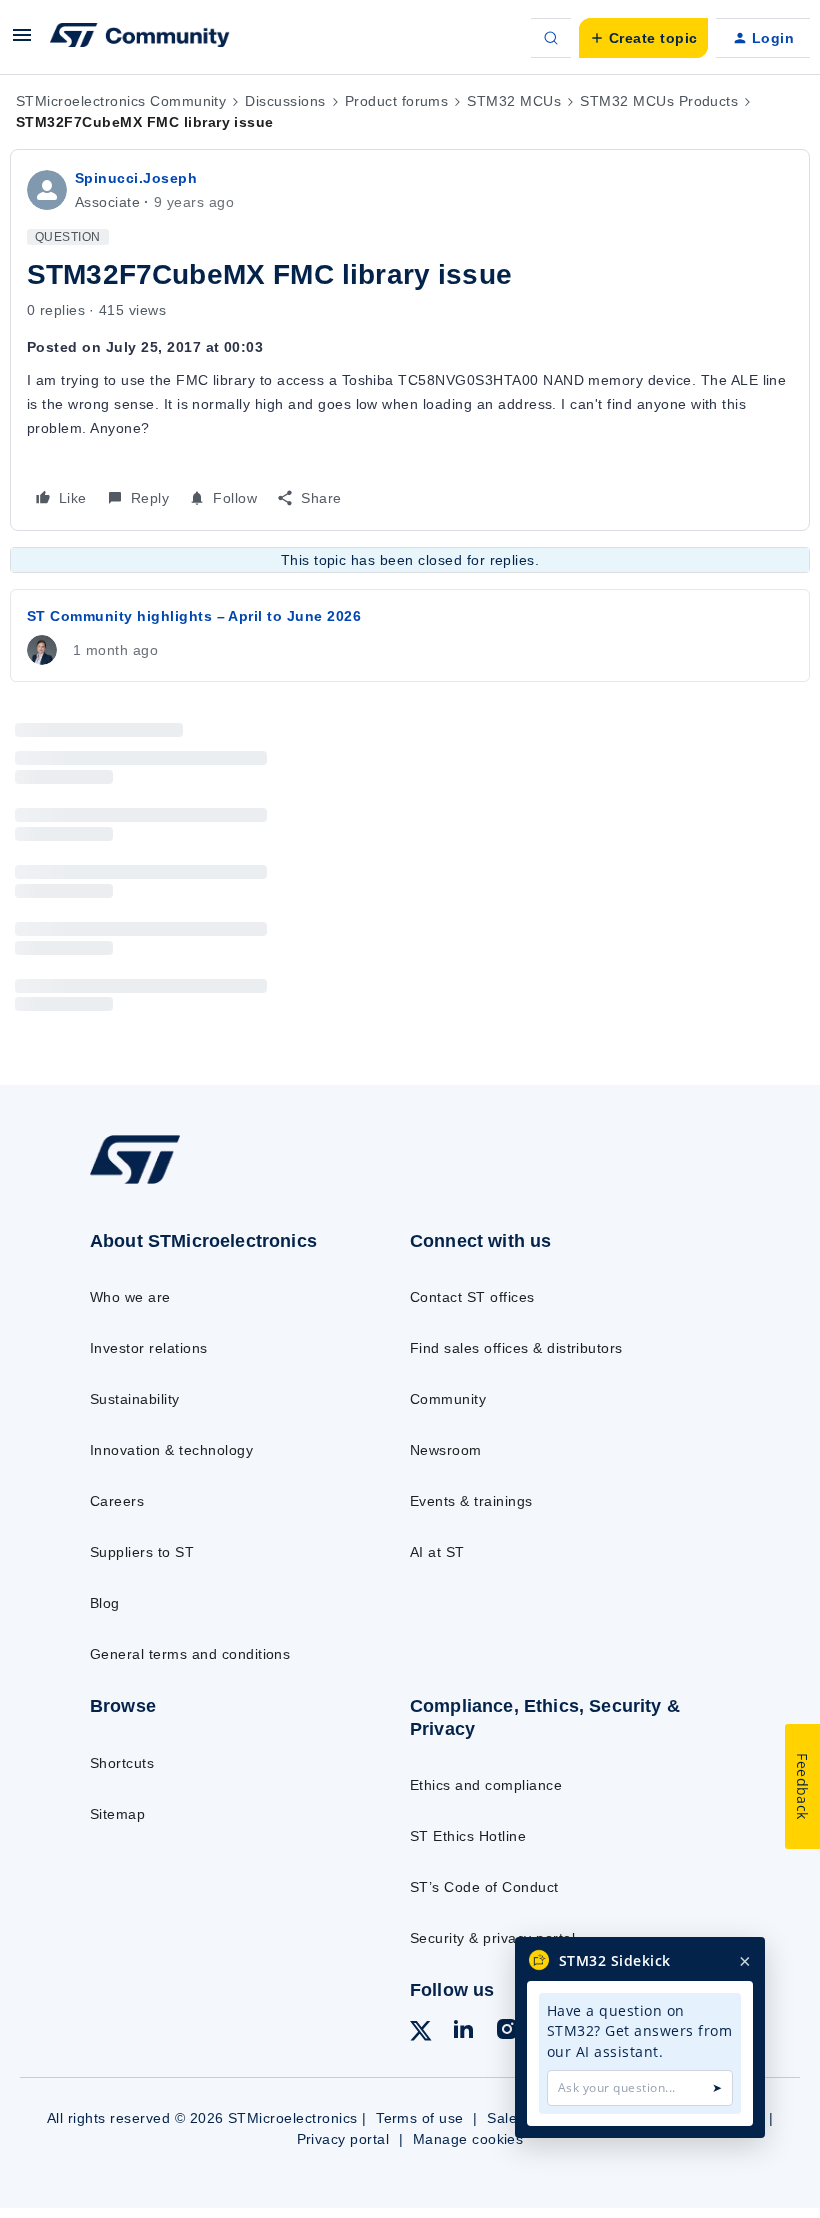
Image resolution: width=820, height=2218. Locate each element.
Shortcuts (122, 1763)
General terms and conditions (190, 1654)
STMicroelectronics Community (121, 101)
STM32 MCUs (514, 101)
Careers (117, 1501)
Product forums (397, 101)
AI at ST (437, 1552)
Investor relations (149, 1348)
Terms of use (420, 2118)
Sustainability (135, 1399)
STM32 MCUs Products (659, 101)
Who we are (130, 1297)
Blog (105, 1603)
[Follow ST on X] (421, 2034)
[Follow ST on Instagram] (507, 2032)
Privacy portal (343, 2139)
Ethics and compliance (486, 1785)
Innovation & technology (171, 1450)
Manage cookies (468, 2139)
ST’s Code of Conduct (484, 1887)
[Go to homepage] (155, 1182)
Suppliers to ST (142, 1552)
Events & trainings (471, 1501)
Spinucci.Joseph (136, 178)
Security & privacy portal (492, 1938)
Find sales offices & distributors (516, 1348)
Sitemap (117, 1814)
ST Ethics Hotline (468, 1836)
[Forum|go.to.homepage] (140, 38)
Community (448, 1399)
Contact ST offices (472, 1297)
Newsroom (446, 1450)
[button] (22, 42)
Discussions (285, 101)
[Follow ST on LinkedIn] (463, 2032)
